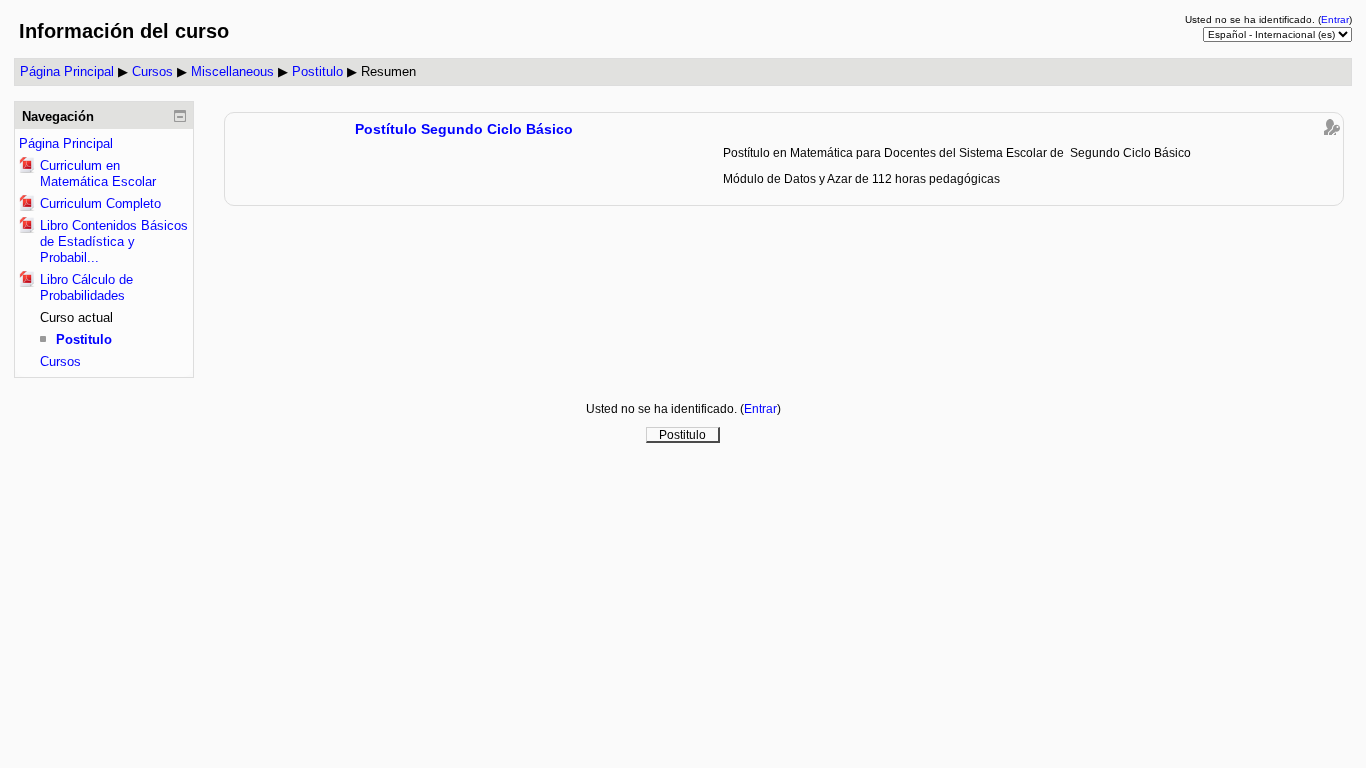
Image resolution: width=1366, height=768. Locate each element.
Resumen (388, 71)
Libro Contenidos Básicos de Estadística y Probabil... (114, 241)
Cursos (152, 71)
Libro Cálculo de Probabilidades (86, 287)
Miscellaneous (232, 71)
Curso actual (76, 317)
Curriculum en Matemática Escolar (98, 173)
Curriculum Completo (100, 203)
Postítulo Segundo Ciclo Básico (464, 129)
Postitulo (317, 71)
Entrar (1335, 19)
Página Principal (67, 71)
